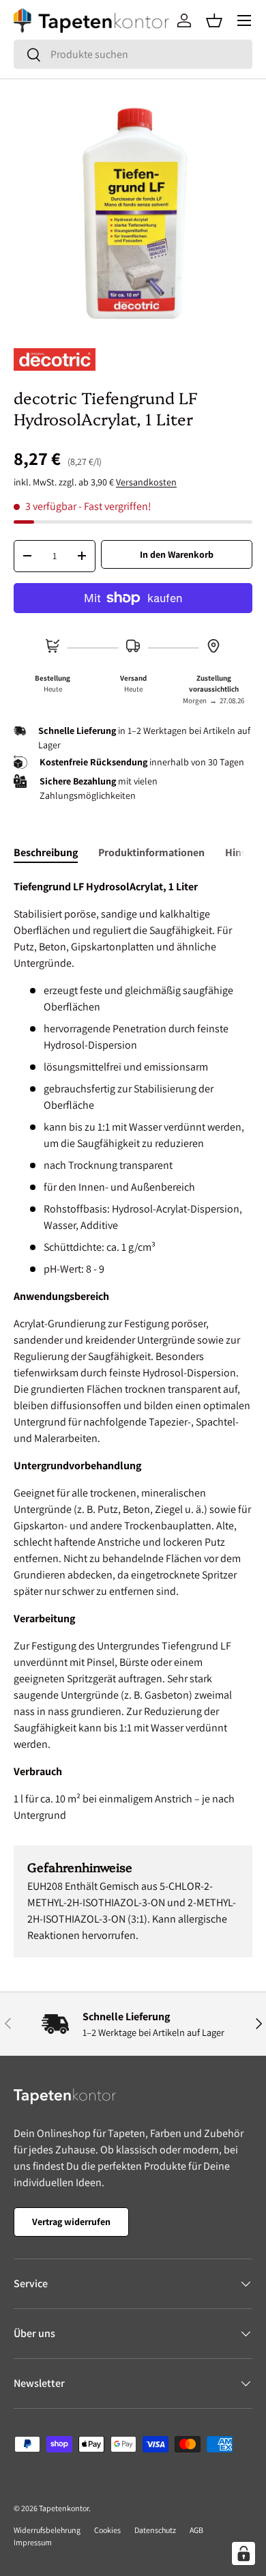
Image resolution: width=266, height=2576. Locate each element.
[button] (214, 20)
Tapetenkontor (64, 2508)
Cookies (107, 2530)
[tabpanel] (133, 1351)
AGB (196, 2530)
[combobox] (133, 54)
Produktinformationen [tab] (151, 852)
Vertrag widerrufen (71, 2222)
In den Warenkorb (177, 554)
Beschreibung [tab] (46, 852)
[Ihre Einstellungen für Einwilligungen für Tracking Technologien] (243, 2553)
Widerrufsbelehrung (47, 2530)
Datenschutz (155, 2530)
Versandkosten (146, 482)
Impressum (33, 2542)
